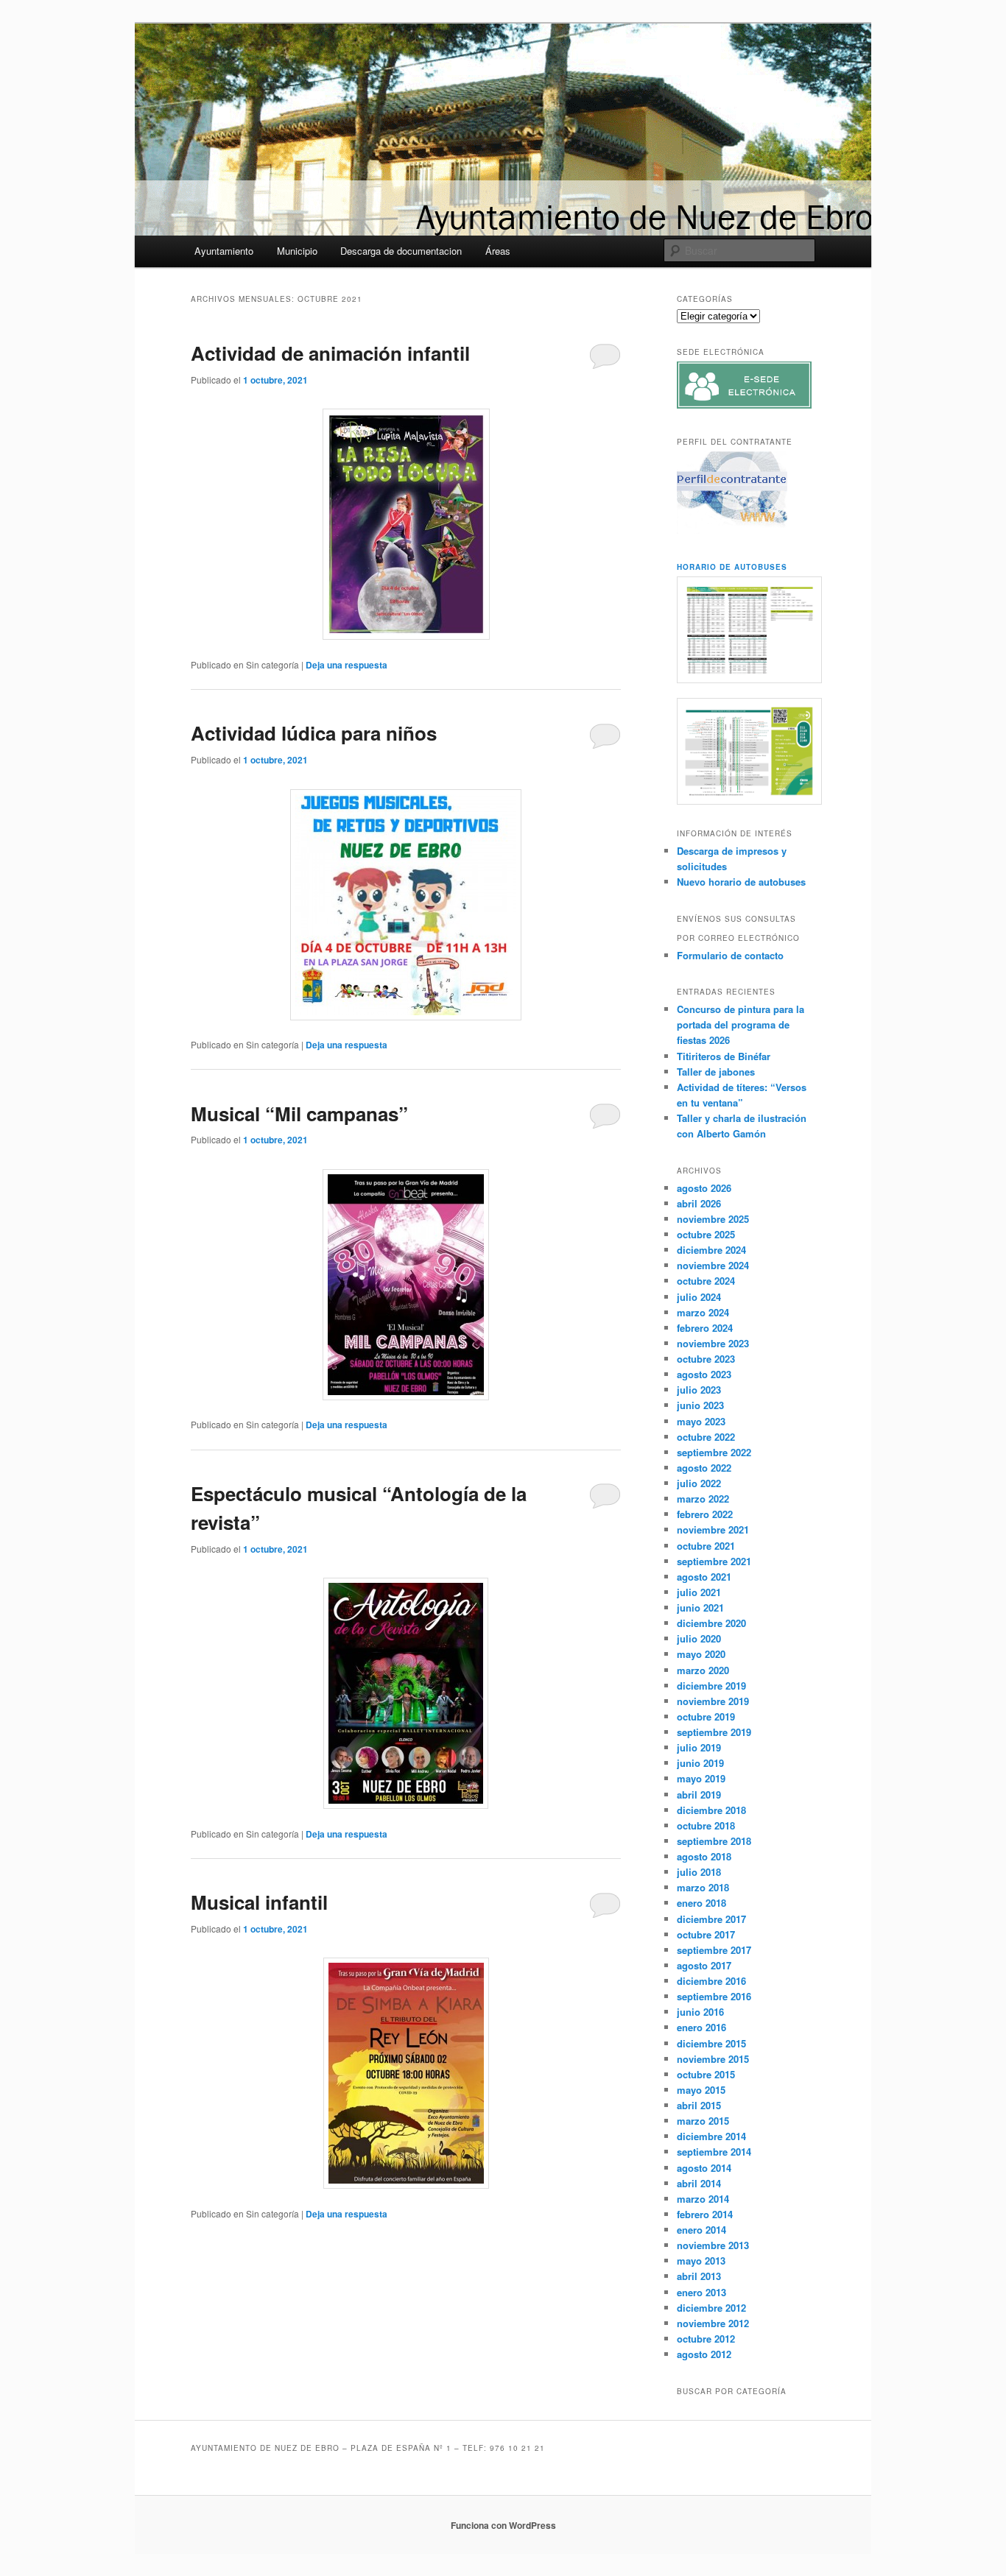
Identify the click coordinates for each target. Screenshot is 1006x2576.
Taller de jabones (716, 1072)
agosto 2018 (704, 1856)
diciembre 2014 (711, 2136)
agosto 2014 (704, 2168)
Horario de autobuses (732, 567)
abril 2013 (699, 2276)
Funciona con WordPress (503, 2525)
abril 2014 (699, 2183)
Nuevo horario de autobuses (741, 882)
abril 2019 (699, 1795)
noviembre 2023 (713, 1343)
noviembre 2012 (713, 2323)
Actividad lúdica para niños (314, 733)
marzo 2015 (703, 2121)
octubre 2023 (706, 1359)
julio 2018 (699, 1872)
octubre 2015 (706, 2074)
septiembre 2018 (714, 1841)
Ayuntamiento (224, 251)
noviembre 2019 (713, 1701)
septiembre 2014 (714, 2152)
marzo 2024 (703, 1312)
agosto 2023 (704, 1374)
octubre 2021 (706, 1546)
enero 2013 (701, 2292)
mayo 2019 (701, 1778)
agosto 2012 (704, 2354)
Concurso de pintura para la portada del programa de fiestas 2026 (741, 1024)
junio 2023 (700, 1405)
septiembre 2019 (714, 1732)
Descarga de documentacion (401, 251)
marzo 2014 (703, 2199)
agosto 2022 (704, 1468)
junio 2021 (700, 1608)
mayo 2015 (701, 2090)
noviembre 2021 (713, 1529)
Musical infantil (259, 1902)
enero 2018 (701, 1903)
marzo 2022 (703, 1499)
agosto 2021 (704, 1577)
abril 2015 (699, 2105)
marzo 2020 (703, 1670)
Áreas (498, 251)
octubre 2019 (706, 1716)
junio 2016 (700, 2012)
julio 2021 (699, 1592)
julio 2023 (699, 1390)
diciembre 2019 (711, 1686)
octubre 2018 (706, 1825)
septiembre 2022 (714, 1452)
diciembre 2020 (711, 1623)
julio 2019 (699, 1747)
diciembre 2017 (711, 1919)
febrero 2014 (705, 2214)
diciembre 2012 (711, 2308)
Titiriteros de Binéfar (724, 1056)
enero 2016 (701, 2027)
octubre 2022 (706, 1437)
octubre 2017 (706, 1934)
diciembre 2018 (711, 1810)
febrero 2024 (705, 1328)
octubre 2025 (706, 1234)
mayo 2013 (701, 2261)
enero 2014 (701, 2230)
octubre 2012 (706, 2339)
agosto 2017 (704, 1965)
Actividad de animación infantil (330, 353)
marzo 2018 (703, 1887)
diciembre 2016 (711, 1981)
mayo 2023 (701, 1421)
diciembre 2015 (711, 2043)
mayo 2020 (701, 1654)
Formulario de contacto (730, 955)
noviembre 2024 (713, 1265)
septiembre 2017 (714, 1950)
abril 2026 (699, 1203)
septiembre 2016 (714, 1996)
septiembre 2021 (714, 1561)
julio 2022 (699, 1483)
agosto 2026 (704, 1188)
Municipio (297, 251)
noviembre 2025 (713, 1219)
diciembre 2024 (711, 1250)
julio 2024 (699, 1297)
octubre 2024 (706, 1281)
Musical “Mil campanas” (299, 1114)
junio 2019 (700, 1763)
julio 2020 (699, 1638)
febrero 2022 (705, 1514)
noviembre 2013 (713, 2245)
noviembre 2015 (713, 2059)
